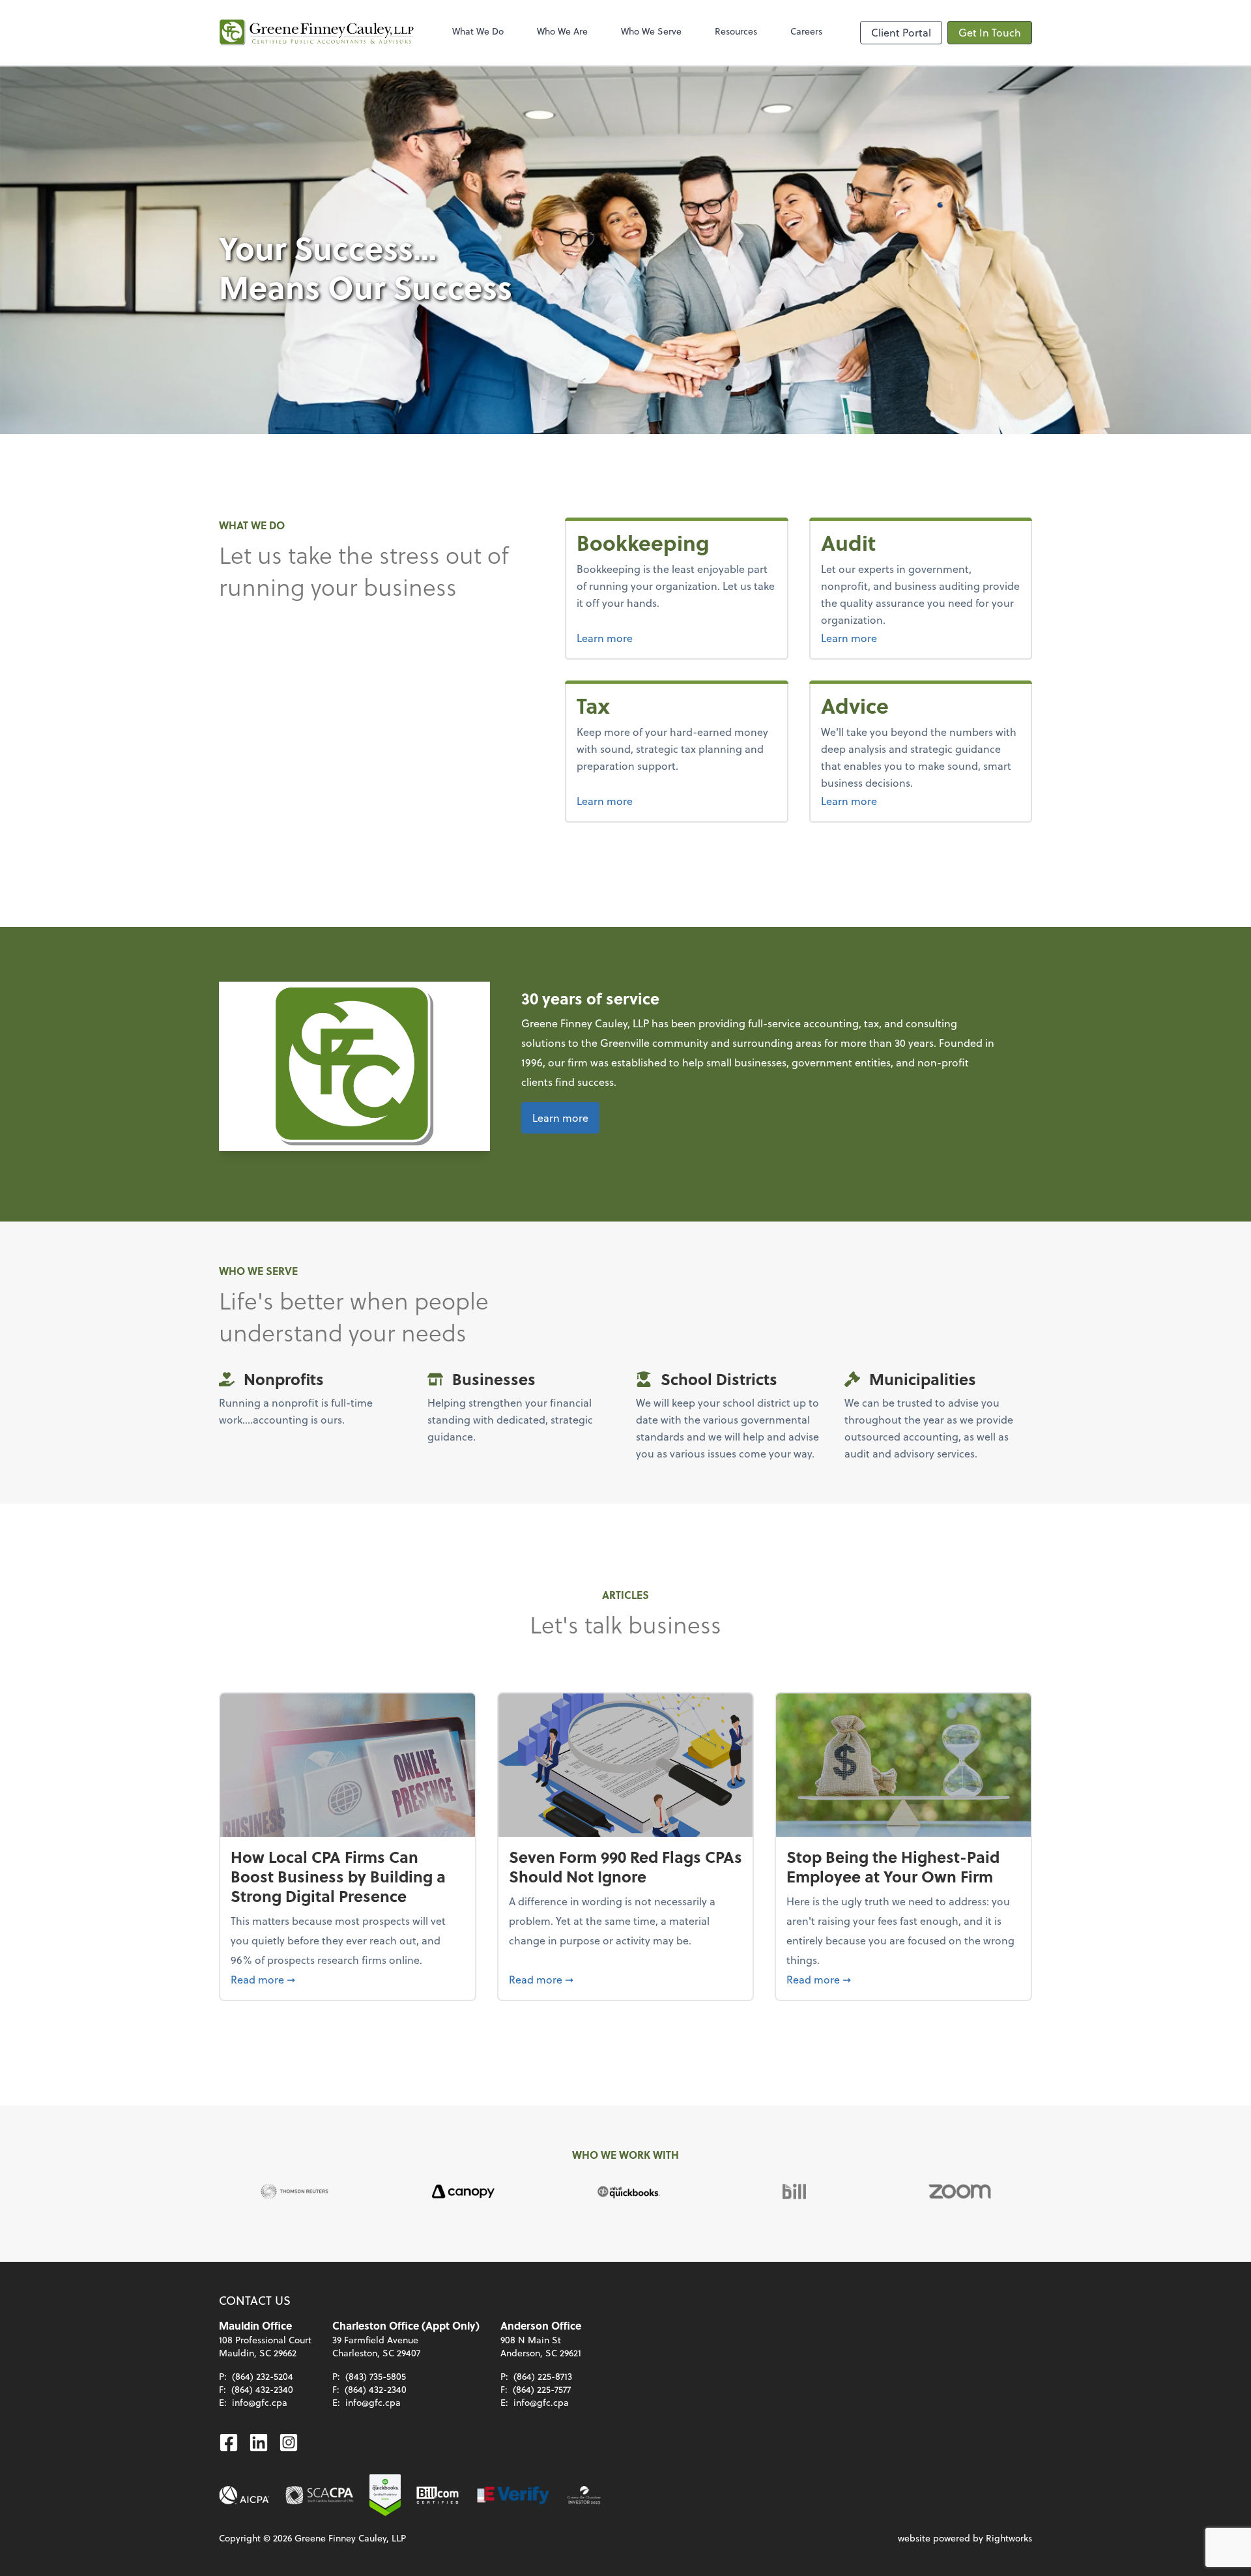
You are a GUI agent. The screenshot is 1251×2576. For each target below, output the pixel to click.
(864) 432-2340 (262, 2389)
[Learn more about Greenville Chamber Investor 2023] (584, 2495)
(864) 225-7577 (542, 2389)
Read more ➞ (348, 1979)
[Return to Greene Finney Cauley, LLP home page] (317, 33)
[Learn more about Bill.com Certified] (439, 2495)
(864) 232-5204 (263, 2376)
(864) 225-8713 (543, 2376)
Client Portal (901, 32)
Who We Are (562, 31)
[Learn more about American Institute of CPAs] (244, 2495)
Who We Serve (651, 31)
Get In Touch (990, 32)
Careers (806, 31)
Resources (736, 31)
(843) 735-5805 (376, 2376)
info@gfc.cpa (260, 2402)
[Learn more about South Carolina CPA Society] (320, 2495)
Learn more (654, 637)
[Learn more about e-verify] (514, 2495)
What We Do (478, 31)
